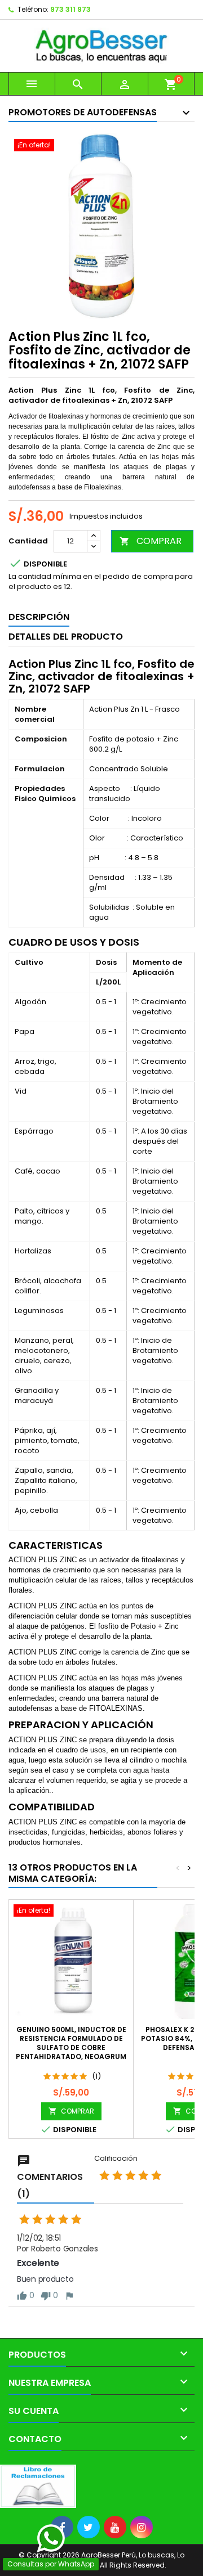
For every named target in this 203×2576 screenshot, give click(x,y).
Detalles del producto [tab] (66, 637)
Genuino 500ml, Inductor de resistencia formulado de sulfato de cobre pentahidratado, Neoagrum (71, 2043)
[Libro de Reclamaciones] (38, 2486)
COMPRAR (151, 541)
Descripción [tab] (39, 617)
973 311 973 (70, 9)
